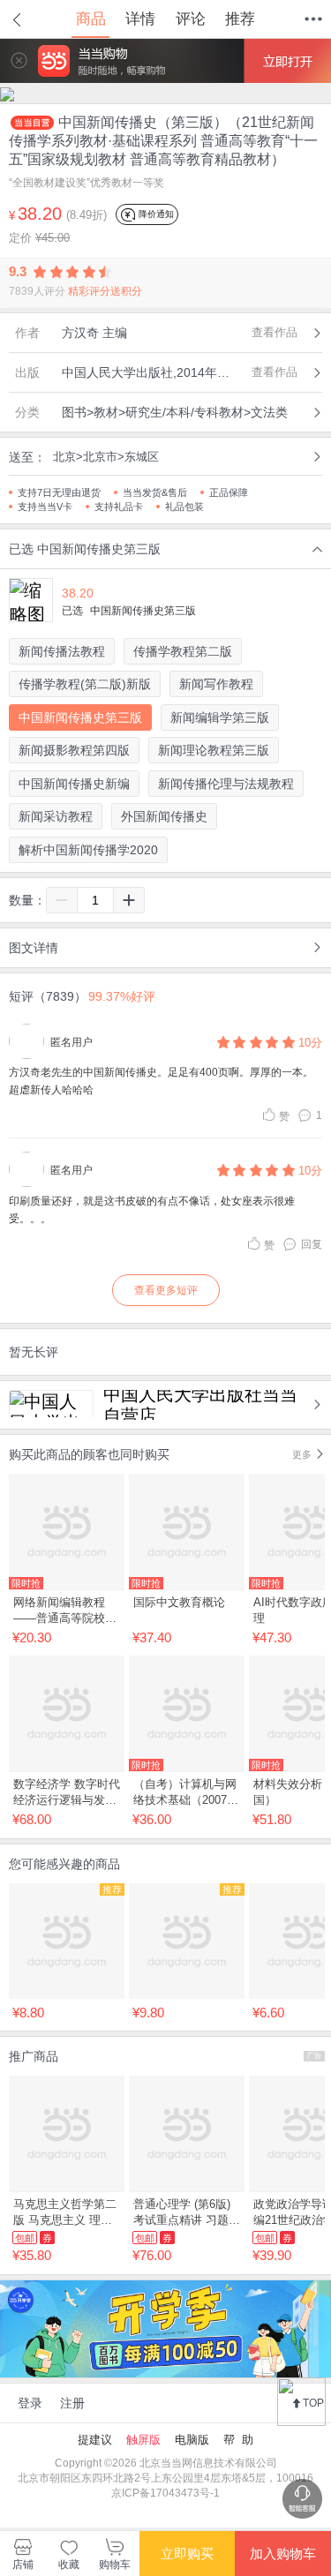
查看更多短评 (166, 1290)
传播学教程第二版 (183, 651)
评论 (191, 19)
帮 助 (238, 2440)
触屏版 (143, 2440)
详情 (140, 19)
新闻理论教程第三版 (214, 750)
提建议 (95, 2440)
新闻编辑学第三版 (220, 717)
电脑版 (192, 2440)
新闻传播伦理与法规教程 (226, 784)
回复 (312, 1244)
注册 (72, 2403)
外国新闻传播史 (164, 816)
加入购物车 (283, 2553)
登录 (30, 2403)
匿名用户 (71, 1042)
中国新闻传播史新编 (74, 784)
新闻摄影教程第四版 (74, 750)
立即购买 (187, 2553)
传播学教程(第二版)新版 (85, 684)
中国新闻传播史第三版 (80, 717)
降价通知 (155, 214)
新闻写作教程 (216, 684)
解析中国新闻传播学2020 (88, 850)
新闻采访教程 (56, 816)
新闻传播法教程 (62, 651)
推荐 (240, 19)
